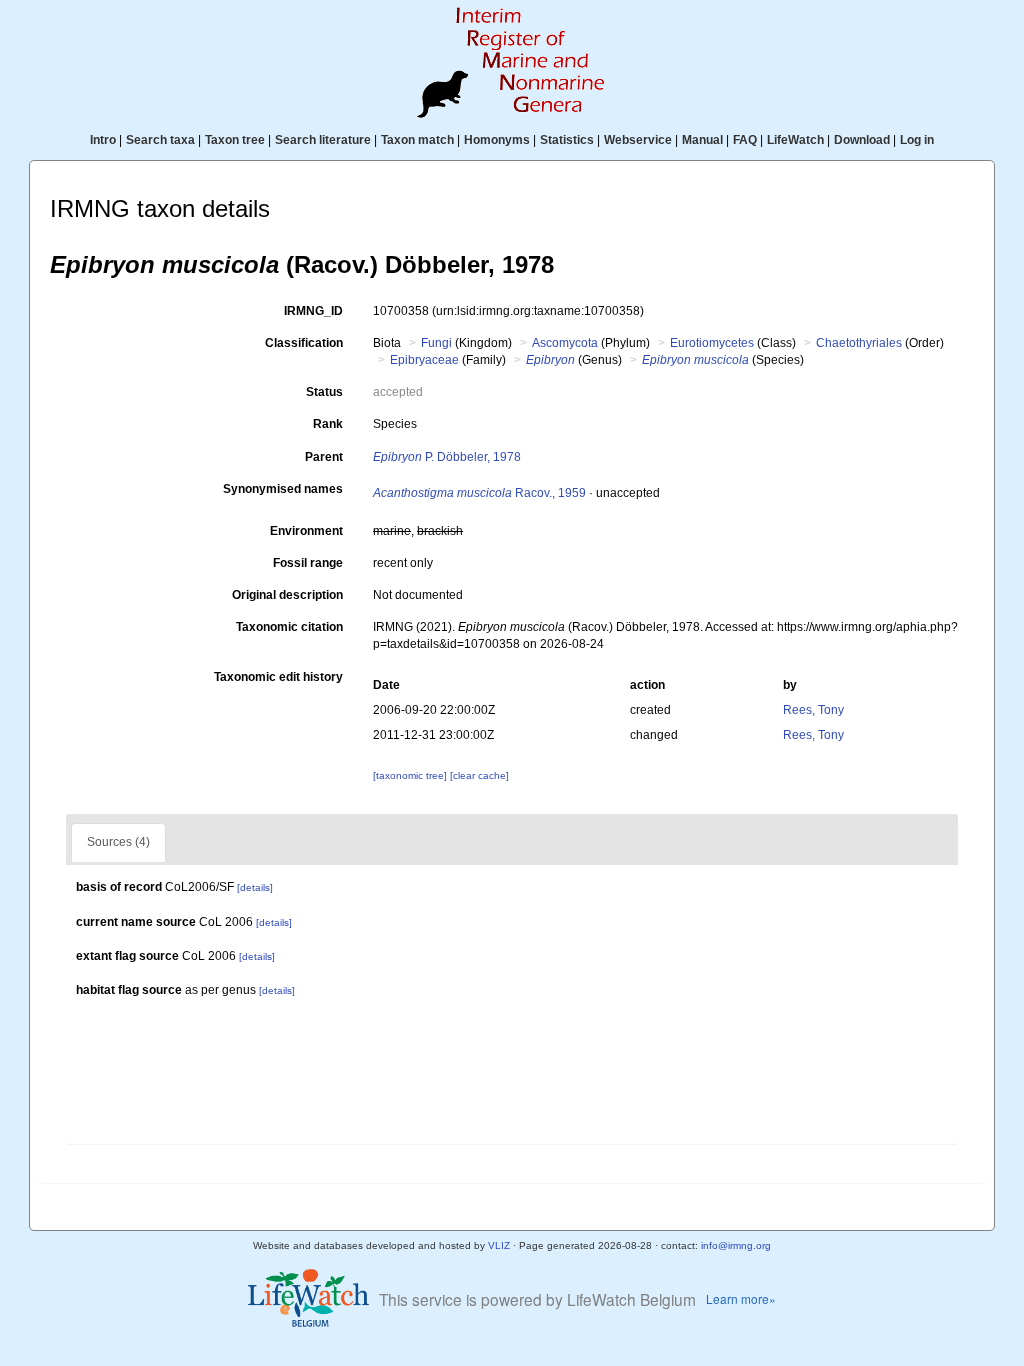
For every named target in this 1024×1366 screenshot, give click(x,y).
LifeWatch (795, 140)
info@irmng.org (736, 1245)
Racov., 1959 (479, 493)
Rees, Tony (813, 710)
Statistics (567, 140)
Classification (304, 343)
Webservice (638, 140)
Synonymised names (283, 489)
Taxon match (417, 140)
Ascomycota (565, 343)
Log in (917, 140)
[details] (255, 887)
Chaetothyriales (859, 343)
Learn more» (741, 1298)
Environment (306, 531)
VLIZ (499, 1245)
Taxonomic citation (289, 627)
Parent (324, 457)
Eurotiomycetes (712, 343)
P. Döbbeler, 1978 (447, 457)
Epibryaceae (424, 360)
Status (324, 392)
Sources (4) (118, 842)
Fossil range (308, 563)
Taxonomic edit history (278, 677)
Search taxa (160, 140)
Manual (702, 140)
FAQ (745, 140)
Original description (287, 595)
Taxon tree (235, 140)
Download (862, 140)
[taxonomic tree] (411, 775)
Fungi (436, 343)
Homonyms (497, 140)
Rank (328, 424)
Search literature (323, 140)
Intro (103, 140)
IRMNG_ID (313, 311)
